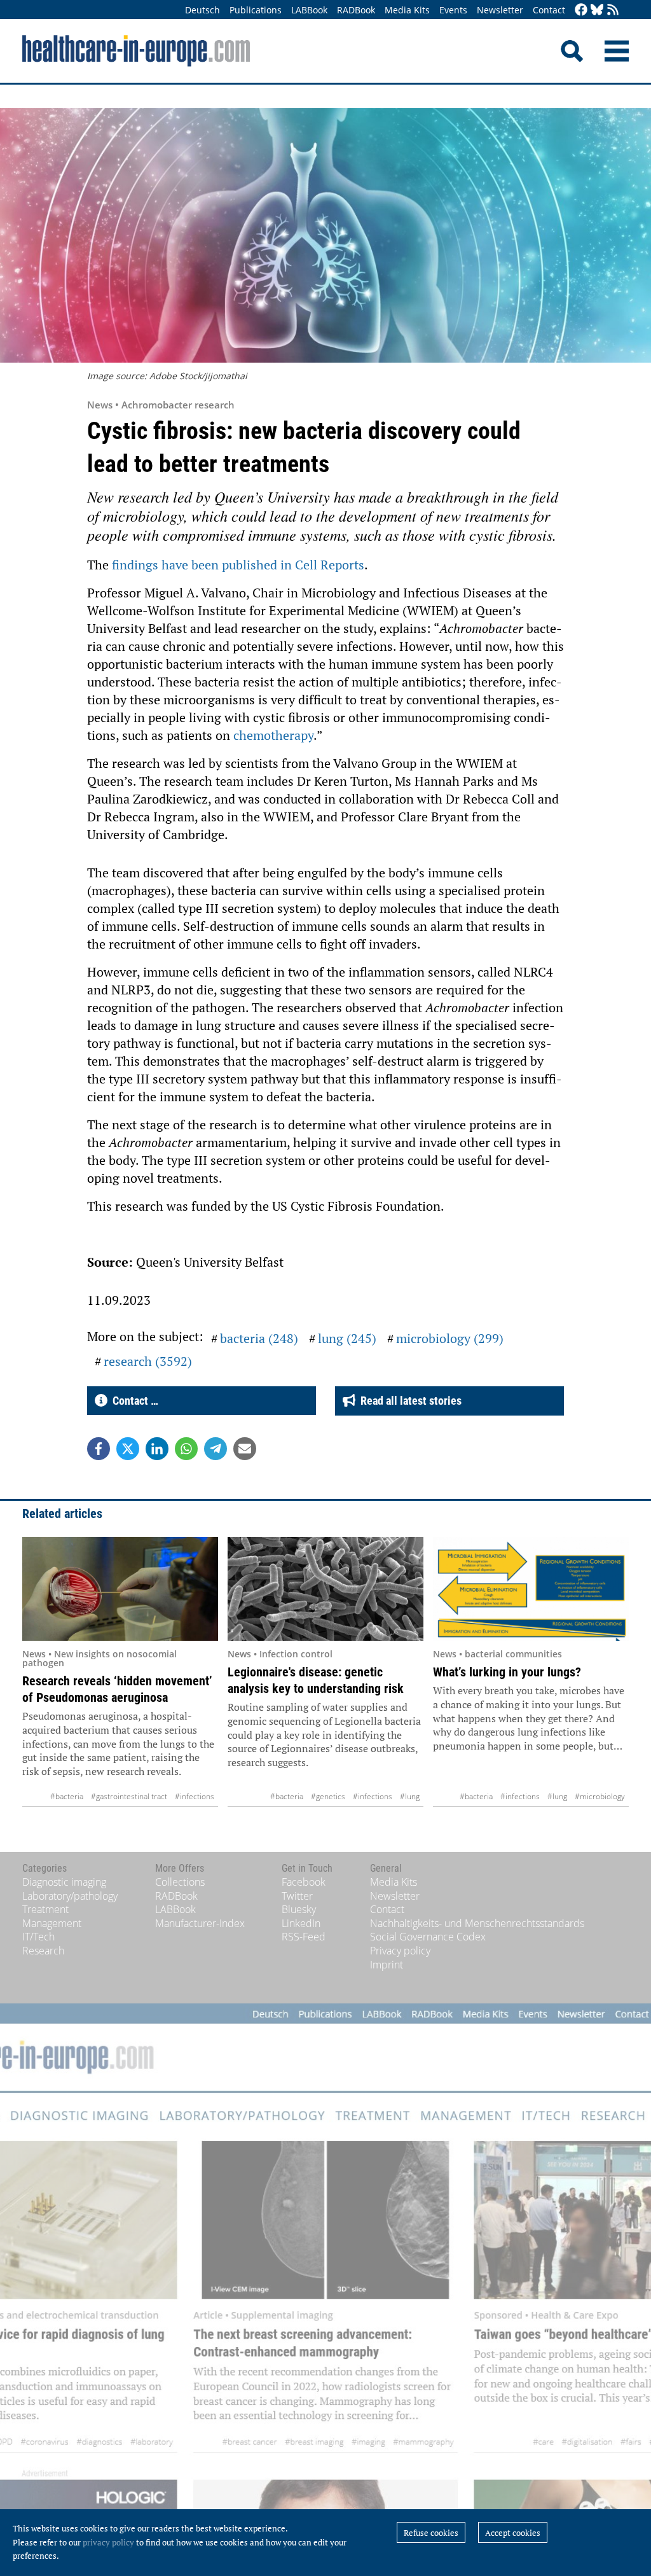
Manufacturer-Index (200, 1923)
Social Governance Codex (428, 1937)
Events (453, 10)
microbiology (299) (450, 1338)
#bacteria (67, 1796)
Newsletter (500, 10)
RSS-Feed (304, 1937)
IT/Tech (38, 1937)
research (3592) (148, 1361)
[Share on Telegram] (216, 1449)
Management (52, 1923)
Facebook (304, 1882)
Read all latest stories (408, 1401)
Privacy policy (400, 1951)
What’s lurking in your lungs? (507, 1672)
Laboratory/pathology (70, 1896)
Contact (549, 10)
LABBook (309, 10)
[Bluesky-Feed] (597, 10)
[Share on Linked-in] (157, 1449)
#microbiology (600, 1796)
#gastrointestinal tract (129, 1796)
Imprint (387, 1965)
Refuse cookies (431, 2533)
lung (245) (347, 1338)
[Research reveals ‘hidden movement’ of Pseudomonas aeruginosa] (120, 1589)
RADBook (356, 10)
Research (43, 1951)
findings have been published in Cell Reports (238, 565)
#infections (195, 1796)
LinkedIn (301, 1923)
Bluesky (299, 1909)
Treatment (45, 1909)
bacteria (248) (259, 1338)
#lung (410, 1796)
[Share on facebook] (99, 1449)
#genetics (328, 1796)
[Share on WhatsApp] (186, 1449)
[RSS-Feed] (613, 10)
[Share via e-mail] (245, 1449)
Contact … (133, 1401)
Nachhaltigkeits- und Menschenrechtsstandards (477, 1923)
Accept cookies (513, 2533)
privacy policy (108, 2542)
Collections (180, 1882)
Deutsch (202, 10)
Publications (256, 10)
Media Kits (407, 10)
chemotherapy (273, 735)
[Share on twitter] (128, 1449)
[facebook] (581, 10)
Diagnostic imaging (64, 1882)
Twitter (297, 1896)
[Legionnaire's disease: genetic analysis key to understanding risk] (325, 1589)
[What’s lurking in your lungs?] (531, 1589)
